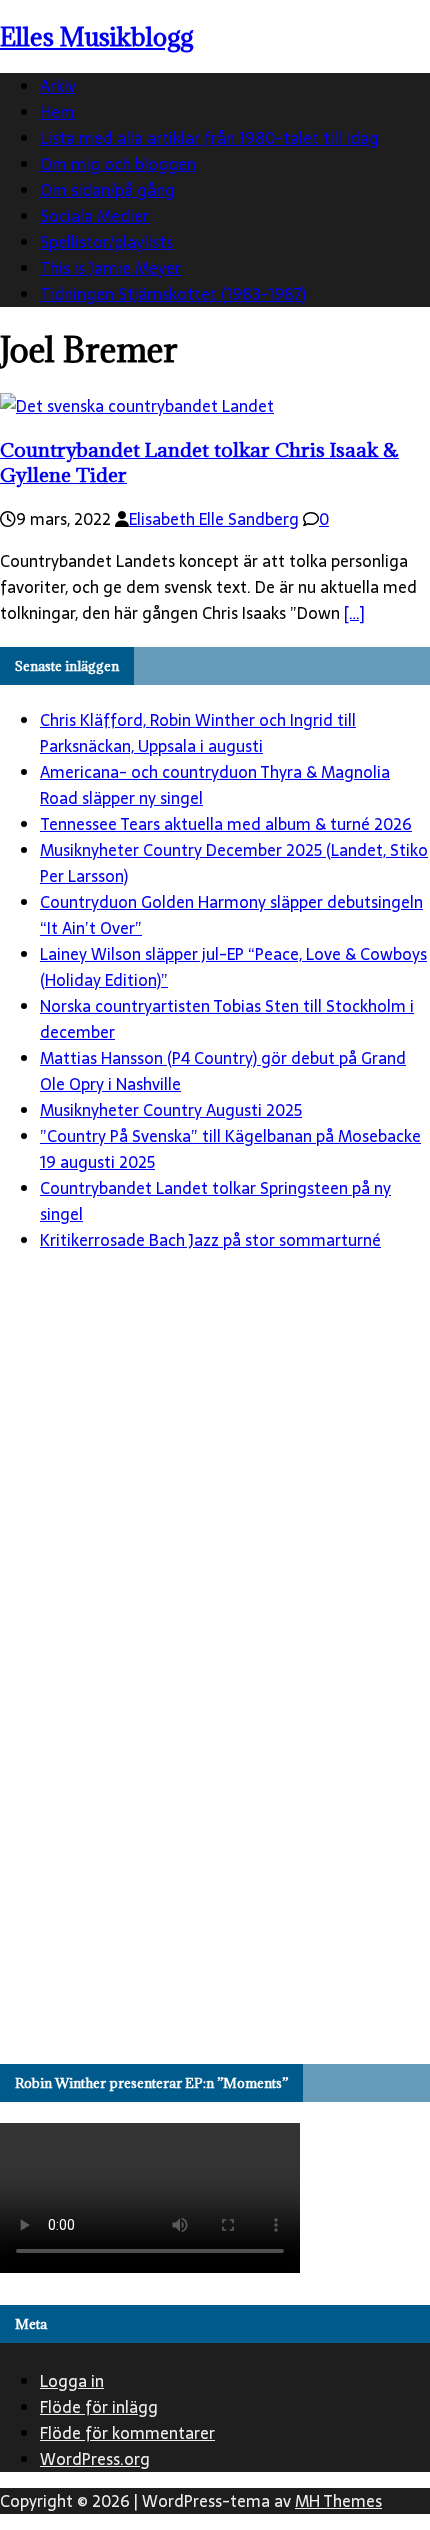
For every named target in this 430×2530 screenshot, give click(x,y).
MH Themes (338, 2501)
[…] (354, 613)
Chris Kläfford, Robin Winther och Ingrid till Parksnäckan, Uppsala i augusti (198, 733)
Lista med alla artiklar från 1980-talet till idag (209, 138)
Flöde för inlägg (99, 2407)
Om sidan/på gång (107, 190)
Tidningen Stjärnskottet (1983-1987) (173, 294)
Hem (57, 112)
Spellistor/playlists (106, 242)
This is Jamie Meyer (110, 268)
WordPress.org (95, 2459)
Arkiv (58, 86)
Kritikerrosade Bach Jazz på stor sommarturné (210, 1240)
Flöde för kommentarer (127, 2433)
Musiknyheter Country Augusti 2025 (171, 1110)
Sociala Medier (94, 216)
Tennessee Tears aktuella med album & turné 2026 (226, 824)
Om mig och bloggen (118, 164)
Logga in (72, 2381)
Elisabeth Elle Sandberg (214, 519)
